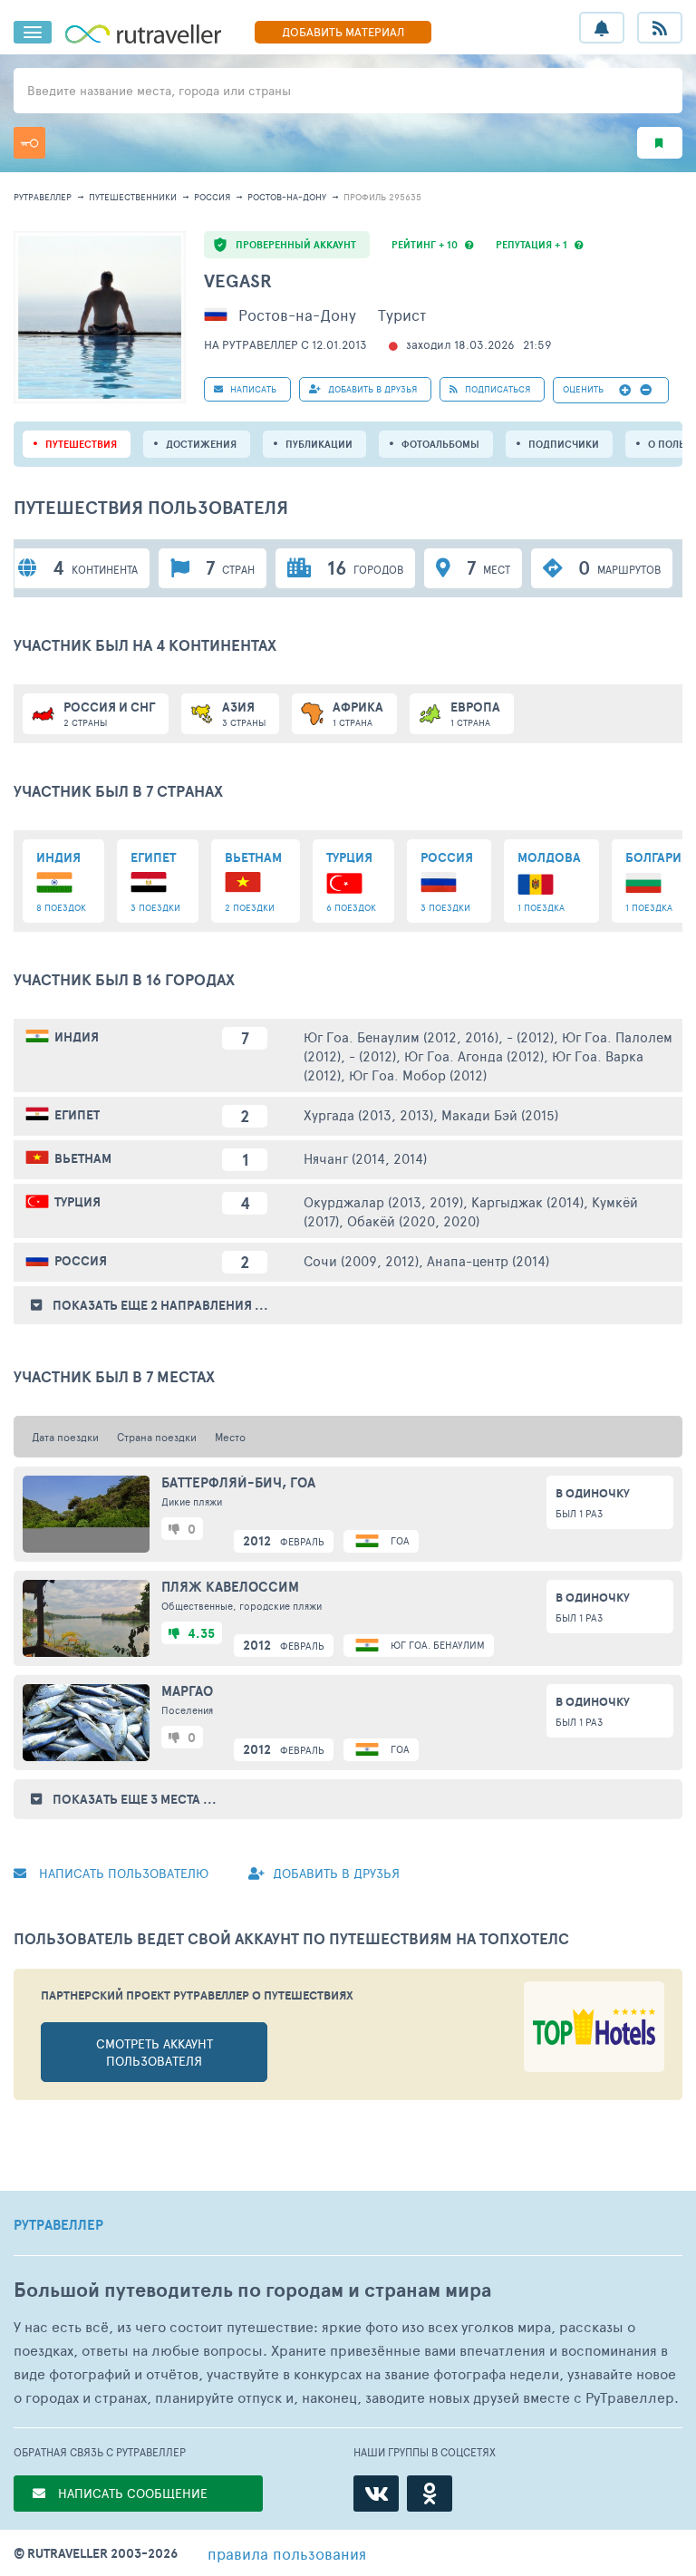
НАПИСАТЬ (252, 389)
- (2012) (530, 1036)
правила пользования (287, 2553)
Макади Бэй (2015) (500, 1114)
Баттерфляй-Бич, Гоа (238, 1483)
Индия (77, 1037)
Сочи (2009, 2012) (361, 1260)
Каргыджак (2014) (527, 1201)
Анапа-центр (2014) (488, 1260)
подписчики (564, 444)
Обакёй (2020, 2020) (413, 1220)
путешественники (133, 197)
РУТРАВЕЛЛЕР (58, 2225)
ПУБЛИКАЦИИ (319, 444)
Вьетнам (83, 1158)
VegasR (238, 281)
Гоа (400, 1540)
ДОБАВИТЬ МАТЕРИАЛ (343, 32)
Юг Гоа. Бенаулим (438, 1645)
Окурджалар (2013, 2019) (383, 1201)
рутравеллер (43, 197)
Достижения (201, 444)
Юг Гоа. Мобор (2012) (418, 1075)
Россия (212, 197)
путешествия (81, 444)
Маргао (187, 1691)
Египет (77, 1115)
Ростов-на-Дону (287, 197)
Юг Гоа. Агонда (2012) (474, 1056)
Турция (77, 1202)
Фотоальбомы (440, 444)
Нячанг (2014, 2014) (365, 1158)
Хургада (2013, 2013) (368, 1114)
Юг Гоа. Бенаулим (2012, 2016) (401, 1036)
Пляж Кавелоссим (230, 1587)
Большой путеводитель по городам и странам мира (252, 2290)
